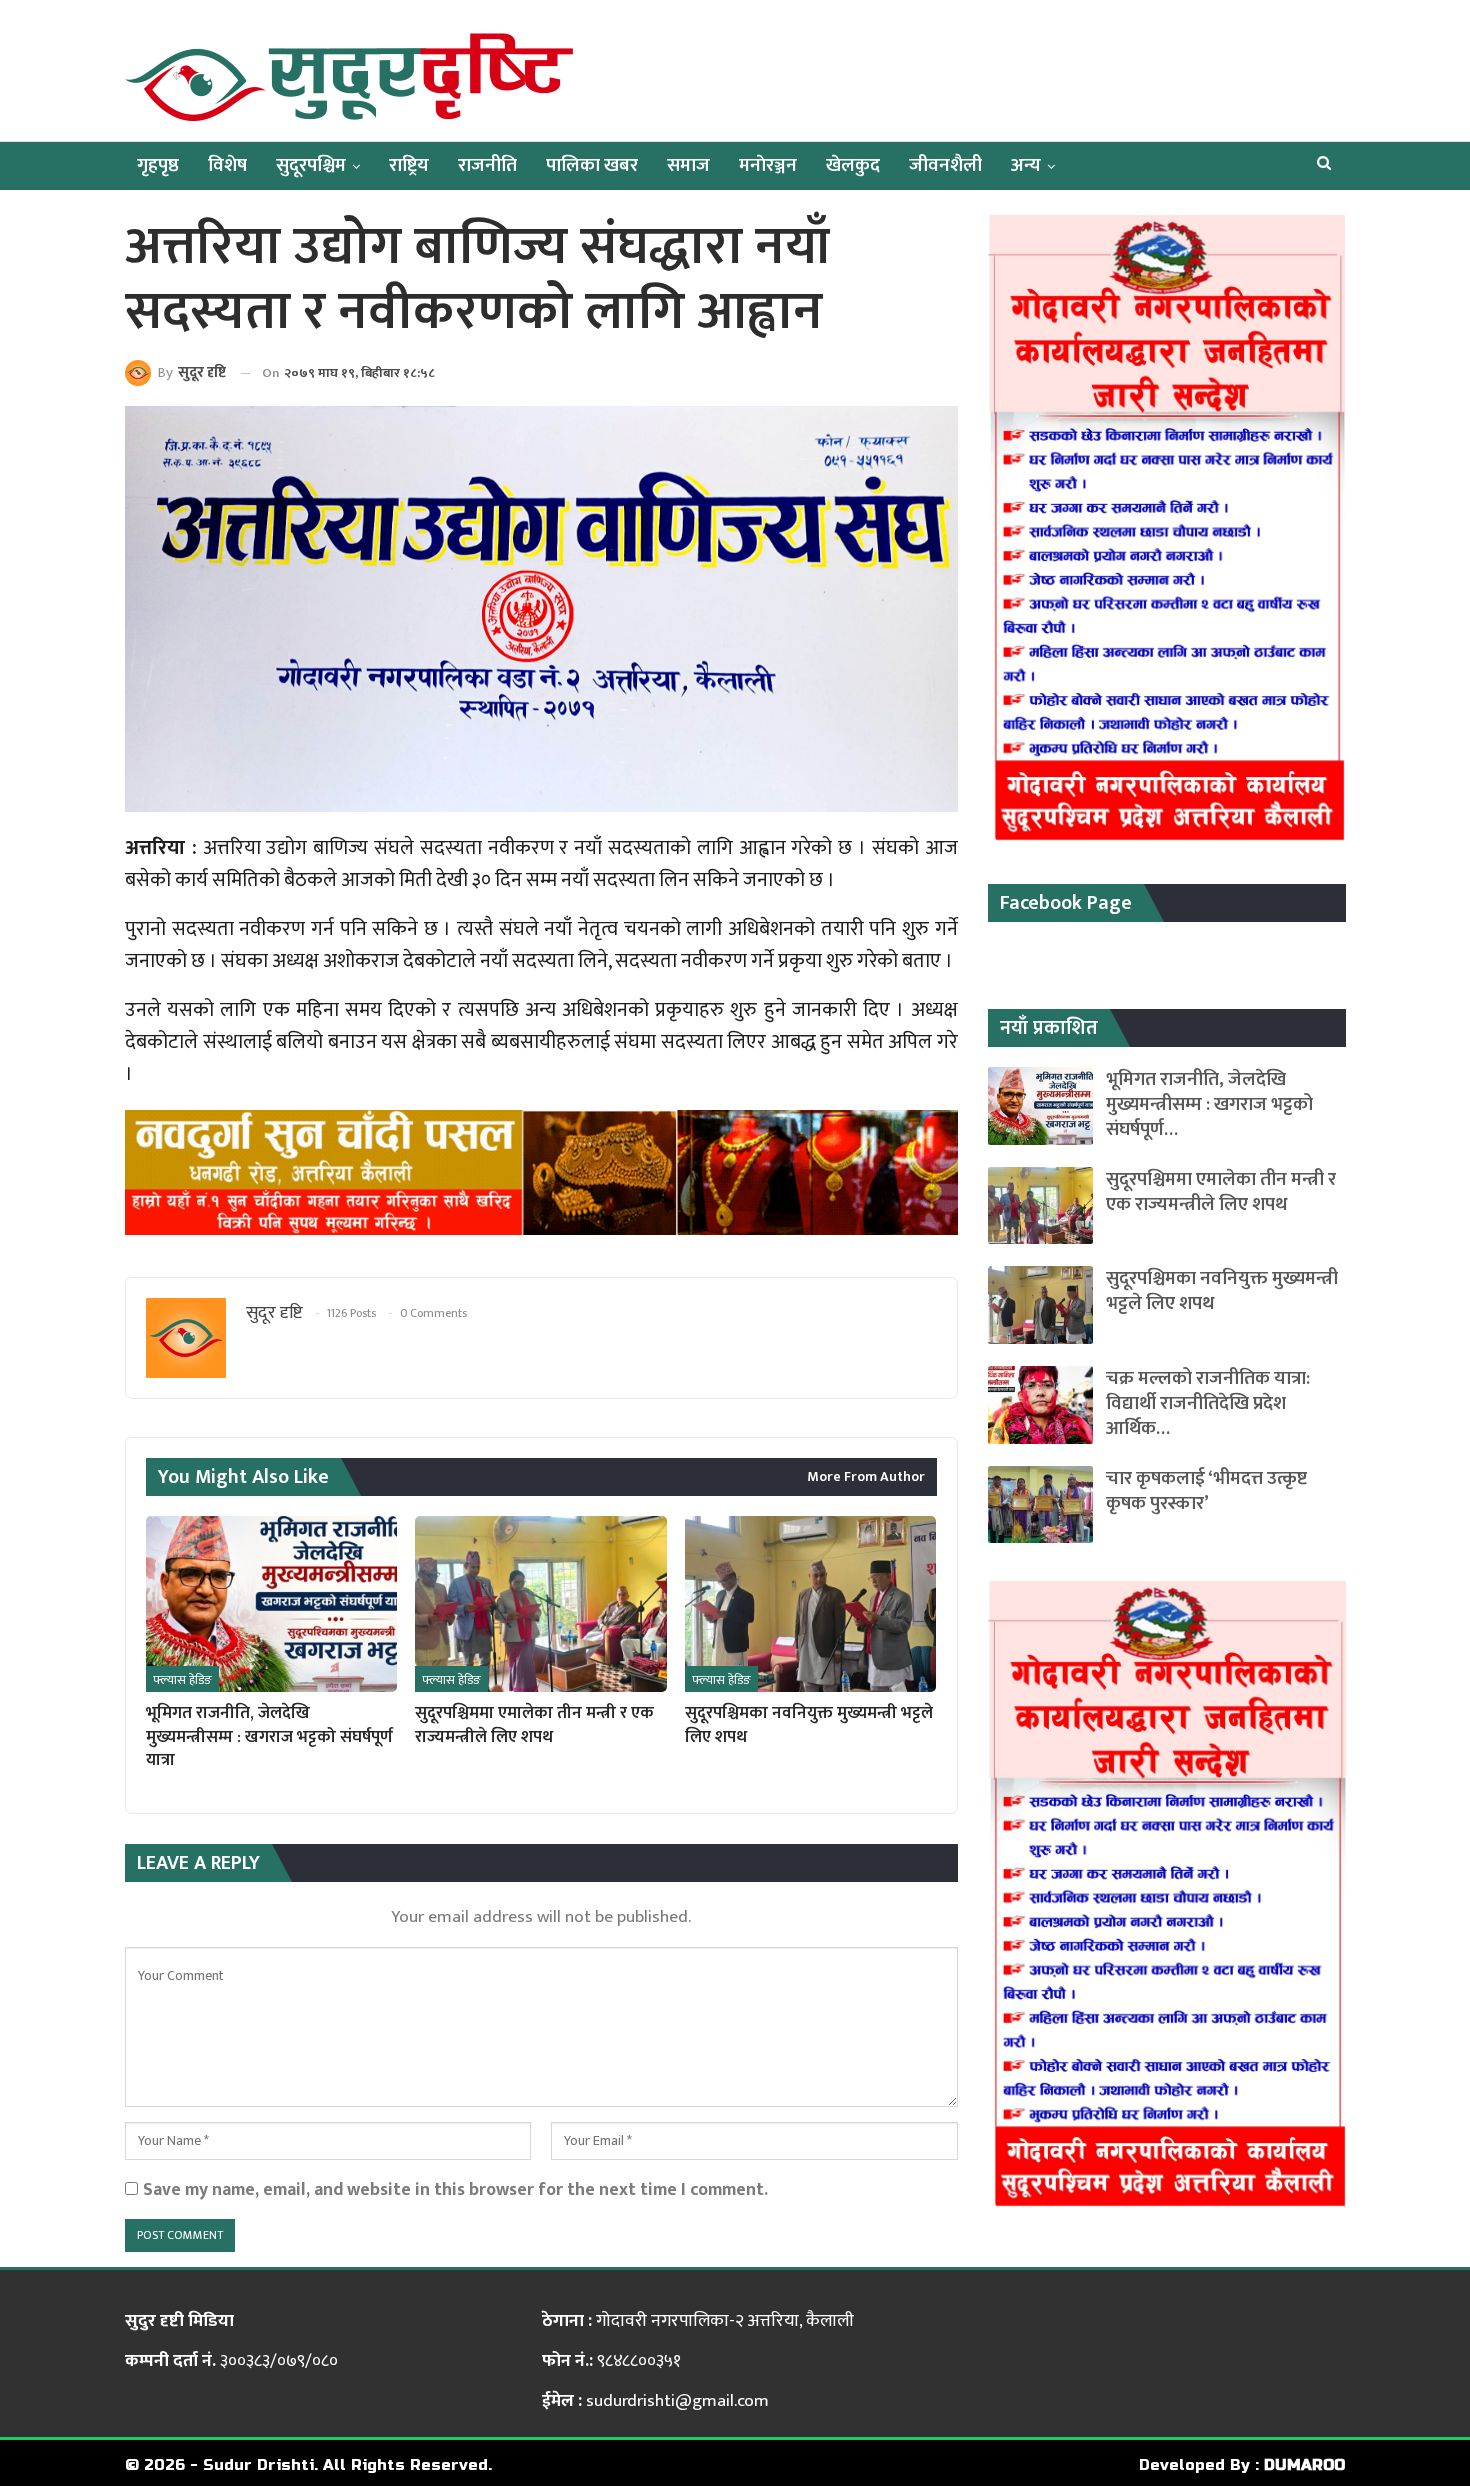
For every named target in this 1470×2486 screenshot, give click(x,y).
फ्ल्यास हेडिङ (182, 1680)
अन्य (1026, 165)
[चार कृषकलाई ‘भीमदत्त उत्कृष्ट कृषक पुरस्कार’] (1040, 1505)
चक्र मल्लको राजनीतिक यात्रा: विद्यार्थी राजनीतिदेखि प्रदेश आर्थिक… (1208, 1403)
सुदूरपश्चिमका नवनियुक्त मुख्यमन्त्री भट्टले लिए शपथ (1222, 1291)
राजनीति (487, 165)
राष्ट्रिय (409, 165)
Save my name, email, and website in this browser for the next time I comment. (455, 2189)
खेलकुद (853, 165)
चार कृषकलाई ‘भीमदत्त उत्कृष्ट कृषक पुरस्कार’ (1206, 1491)
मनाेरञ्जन (768, 165)
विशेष (227, 165)
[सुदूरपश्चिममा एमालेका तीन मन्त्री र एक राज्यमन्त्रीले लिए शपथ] (540, 1604)
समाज (688, 165)
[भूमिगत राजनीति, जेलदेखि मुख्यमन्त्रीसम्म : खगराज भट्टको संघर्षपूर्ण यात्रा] (271, 1604)
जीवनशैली (945, 165)
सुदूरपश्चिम (311, 165)
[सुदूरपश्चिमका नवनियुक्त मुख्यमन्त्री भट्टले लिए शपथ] (810, 1604)
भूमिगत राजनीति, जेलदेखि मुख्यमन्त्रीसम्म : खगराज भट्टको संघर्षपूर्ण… (1209, 1104)
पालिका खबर (592, 165)
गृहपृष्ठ (158, 165)
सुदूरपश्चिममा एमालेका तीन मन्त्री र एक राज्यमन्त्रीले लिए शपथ (1221, 1192)
